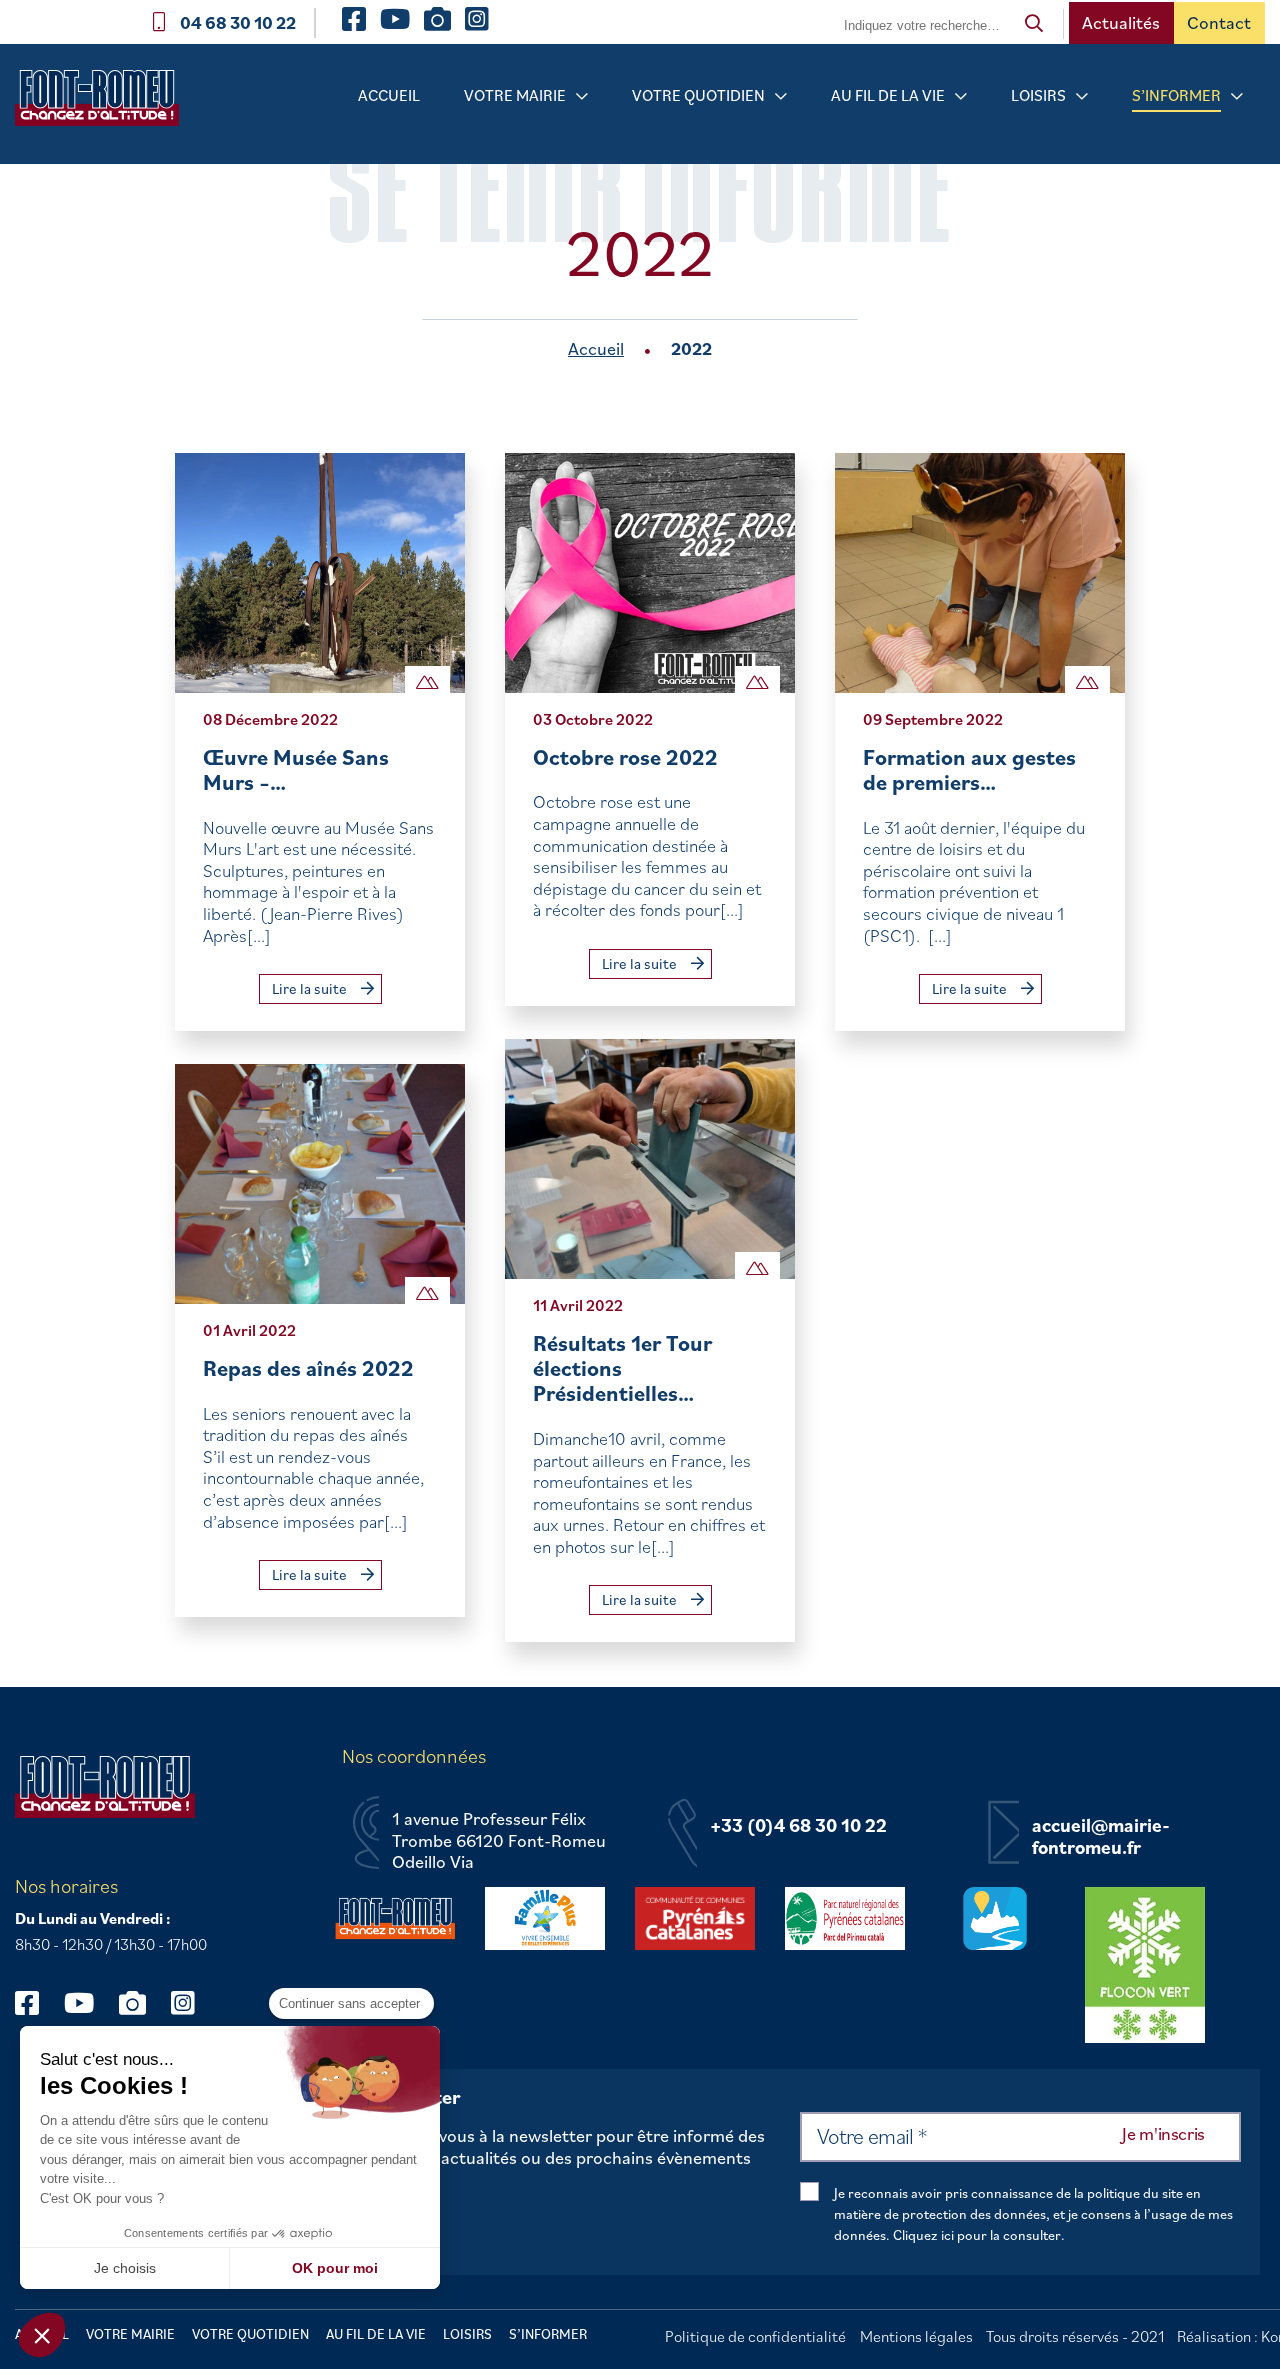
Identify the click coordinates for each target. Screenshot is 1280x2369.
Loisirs (1038, 95)
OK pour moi (335, 2268)
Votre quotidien (698, 95)
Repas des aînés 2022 (308, 1367)
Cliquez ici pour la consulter (977, 2235)
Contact (1219, 22)
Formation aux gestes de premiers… (969, 769)
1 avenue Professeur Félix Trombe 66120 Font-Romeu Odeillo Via (499, 1840)
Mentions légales (916, 2336)
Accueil (389, 95)
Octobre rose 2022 (625, 756)
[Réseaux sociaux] (36, 2002)
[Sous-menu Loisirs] (1082, 96)
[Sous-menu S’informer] (1237, 96)
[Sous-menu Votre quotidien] (781, 96)
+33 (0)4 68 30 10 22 (798, 1826)
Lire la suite (311, 988)
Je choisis (125, 2268)
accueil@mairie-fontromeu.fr (1101, 1836)
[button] (42, 2335)
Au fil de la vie (888, 95)
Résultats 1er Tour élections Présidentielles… (622, 1368)
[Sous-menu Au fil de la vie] (961, 96)
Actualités (1121, 22)
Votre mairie (515, 95)
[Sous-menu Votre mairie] (582, 96)
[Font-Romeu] (105, 104)
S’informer (1176, 95)
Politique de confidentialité (755, 2336)
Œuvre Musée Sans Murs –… (296, 769)
